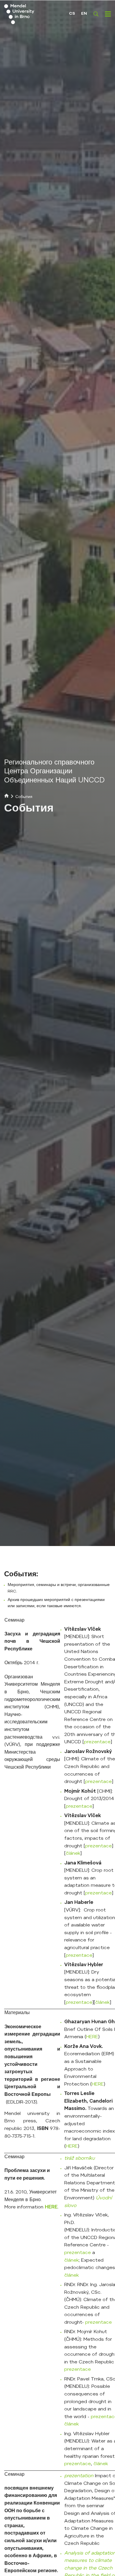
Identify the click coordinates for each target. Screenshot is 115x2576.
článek (73, 1854)
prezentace (97, 1742)
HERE (92, 2037)
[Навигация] (108, 14)
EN (84, 14)
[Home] (6, 797)
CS (72, 14)
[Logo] (29, 14)
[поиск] (96, 14)
